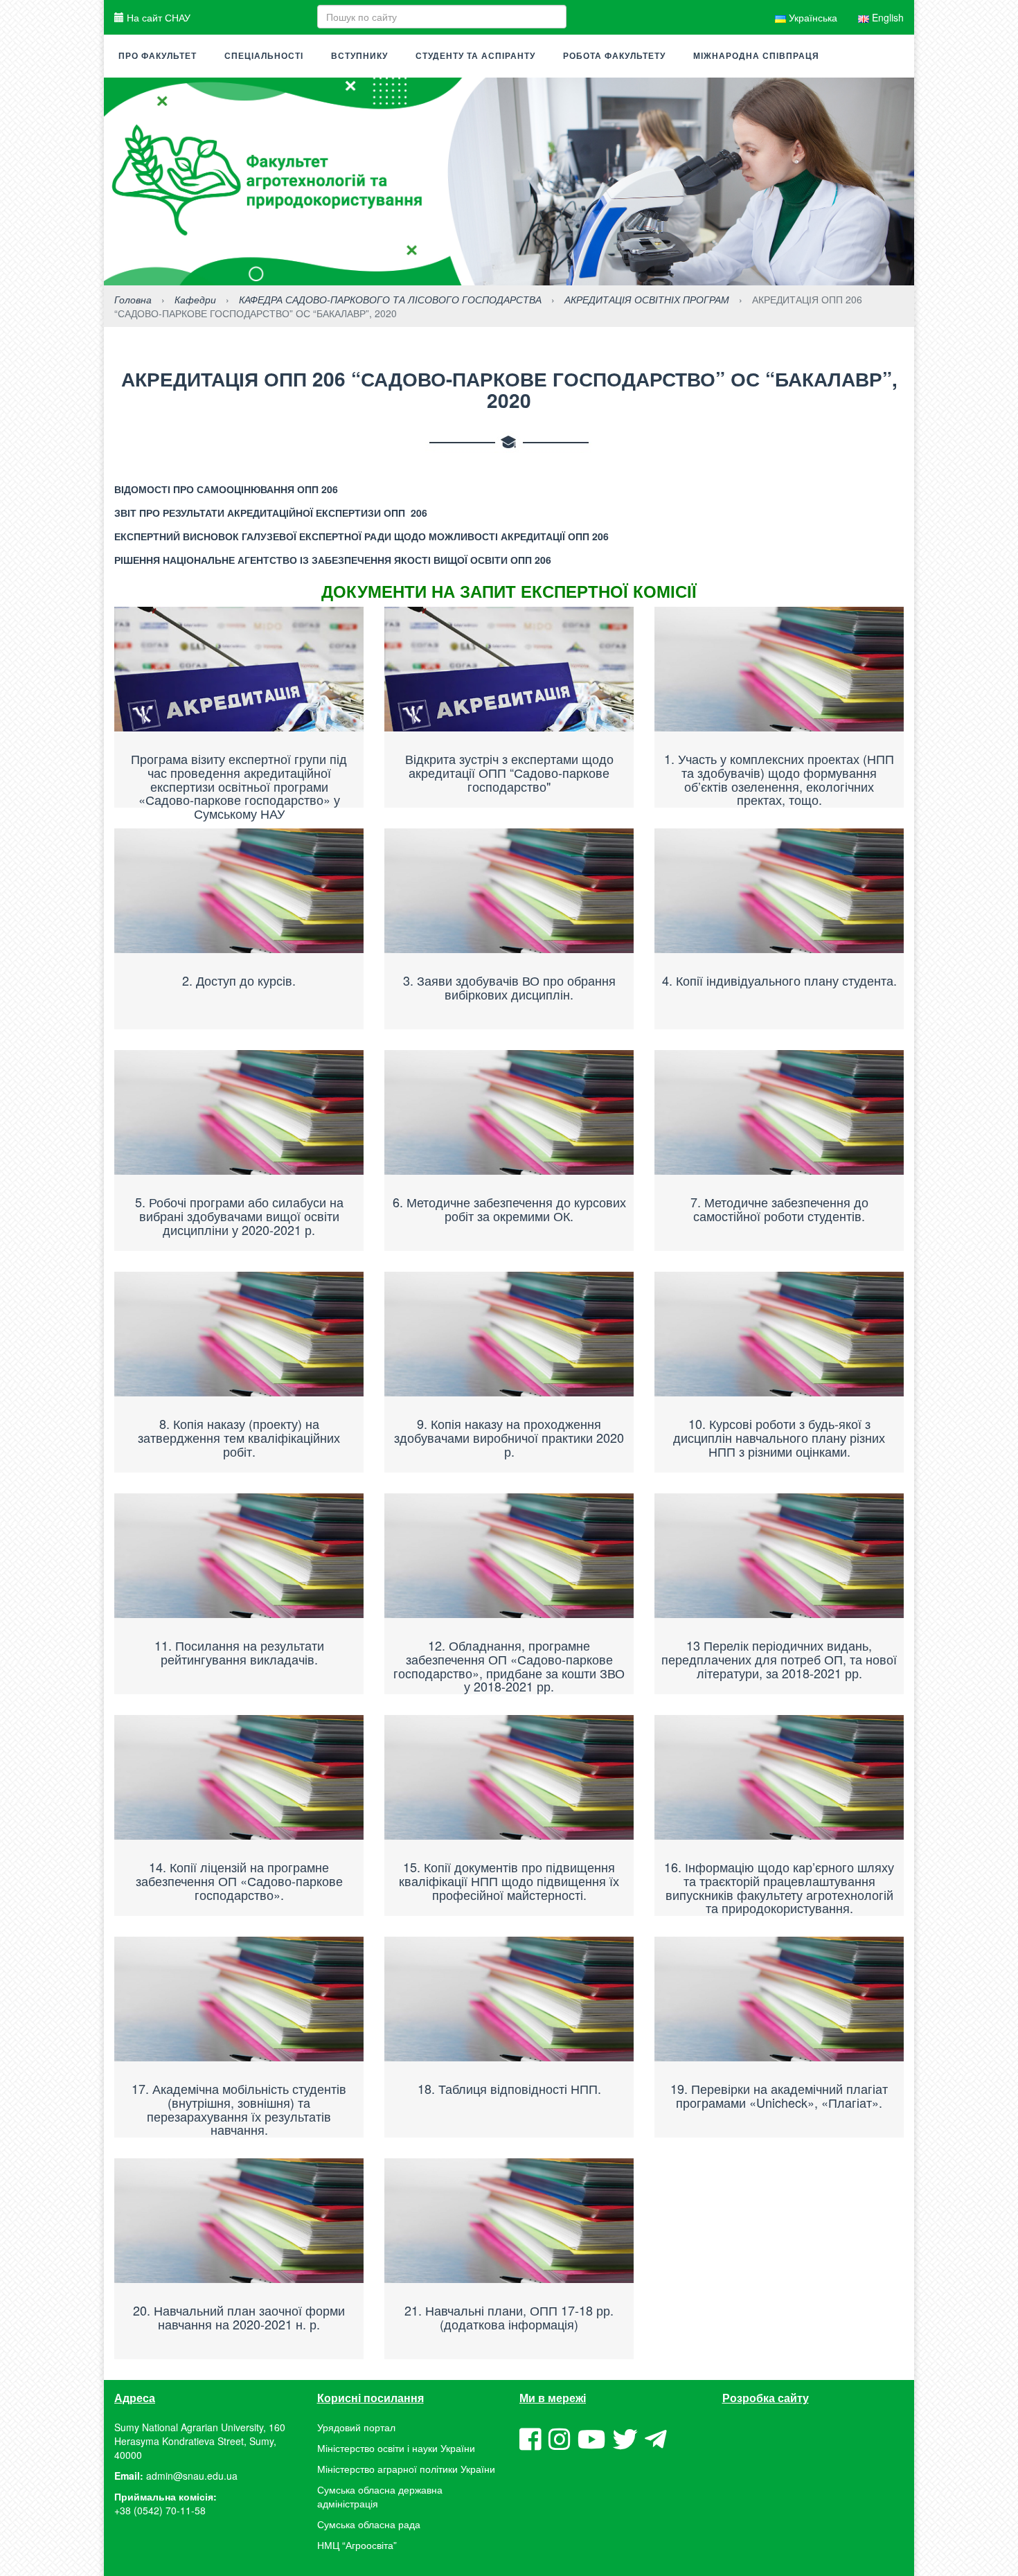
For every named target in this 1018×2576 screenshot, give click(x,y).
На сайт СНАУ (157, 17)
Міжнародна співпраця (756, 56)
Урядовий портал (356, 2427)
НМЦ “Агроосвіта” (357, 2545)
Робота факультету (614, 56)
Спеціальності (264, 56)
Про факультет (158, 56)
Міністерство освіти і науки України (396, 2448)
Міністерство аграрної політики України (406, 2469)
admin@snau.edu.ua (192, 2476)
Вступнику (359, 56)
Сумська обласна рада (369, 2524)
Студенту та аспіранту (475, 56)
